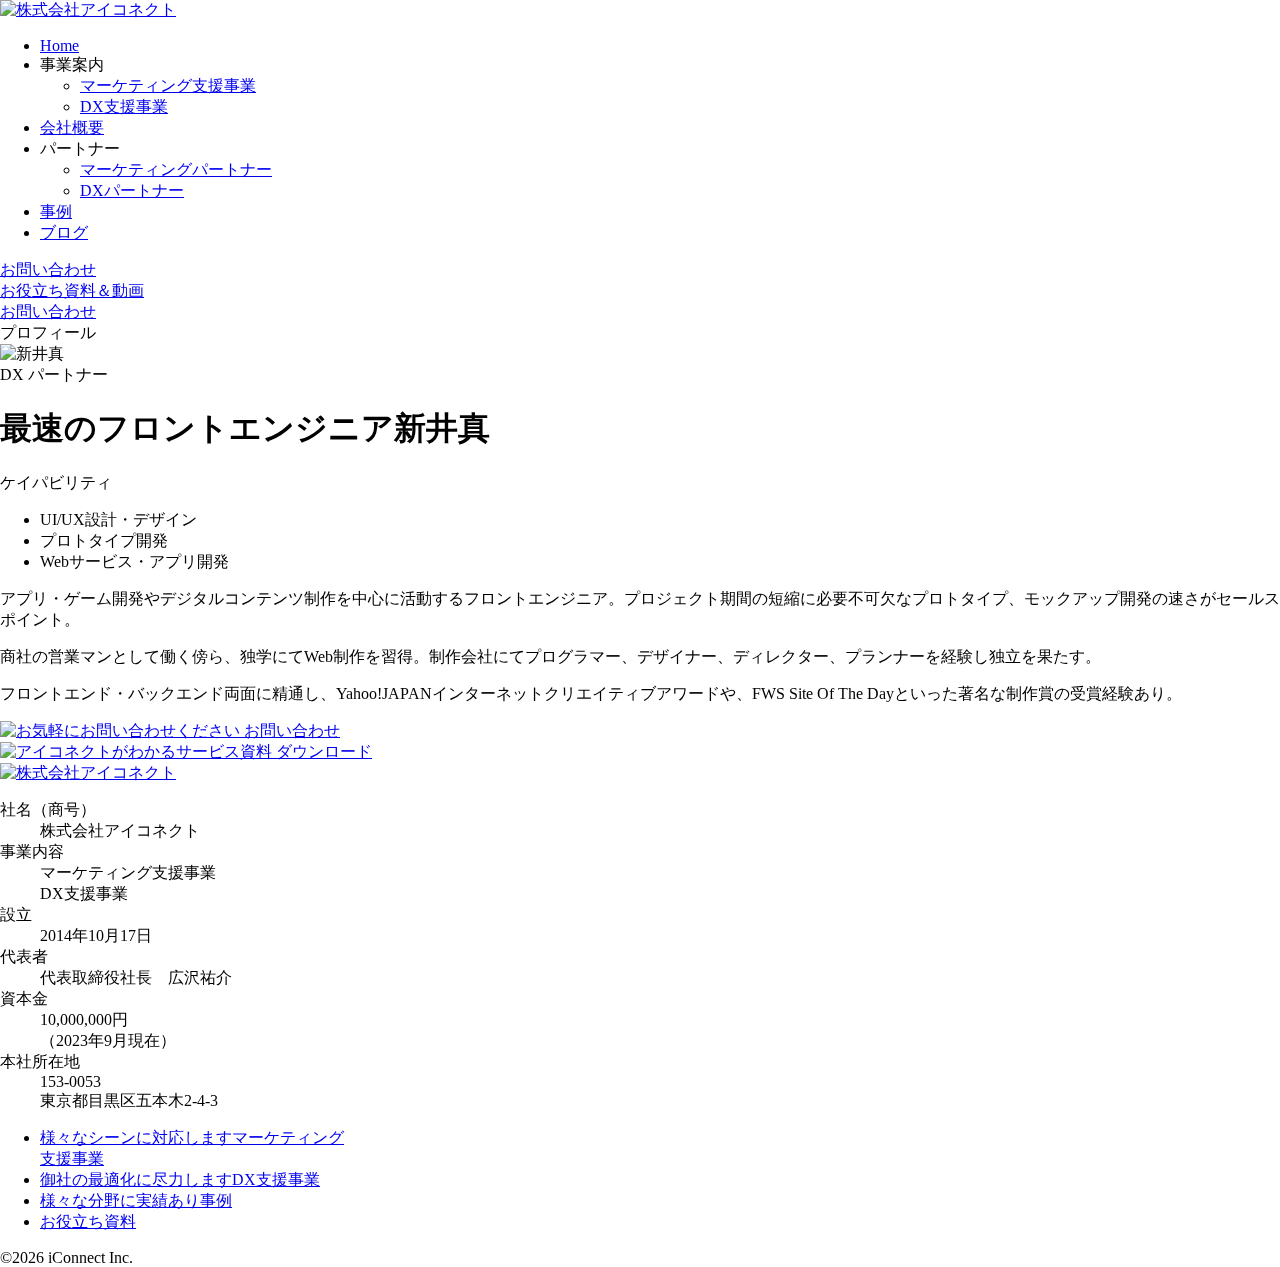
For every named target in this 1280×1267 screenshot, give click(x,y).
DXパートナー (132, 190)
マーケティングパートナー (176, 169)
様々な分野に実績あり (136, 1200)
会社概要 (72, 127)
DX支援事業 (124, 106)
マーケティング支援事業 (168, 85)
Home (59, 45)
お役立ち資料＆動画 (72, 290)
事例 (56, 211)
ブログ (64, 232)
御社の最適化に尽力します (180, 1179)
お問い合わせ (48, 269)
